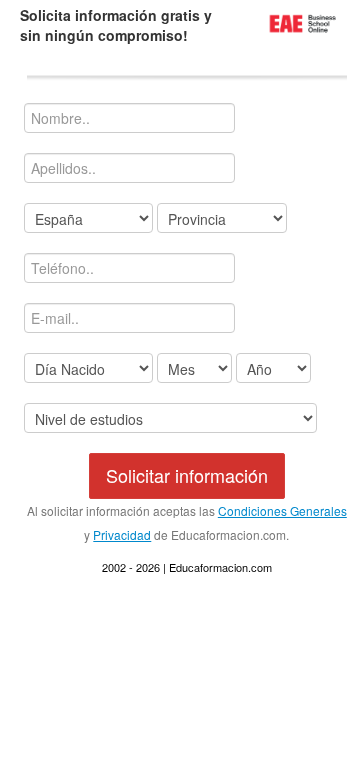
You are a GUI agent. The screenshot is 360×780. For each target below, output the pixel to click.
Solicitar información (187, 475)
